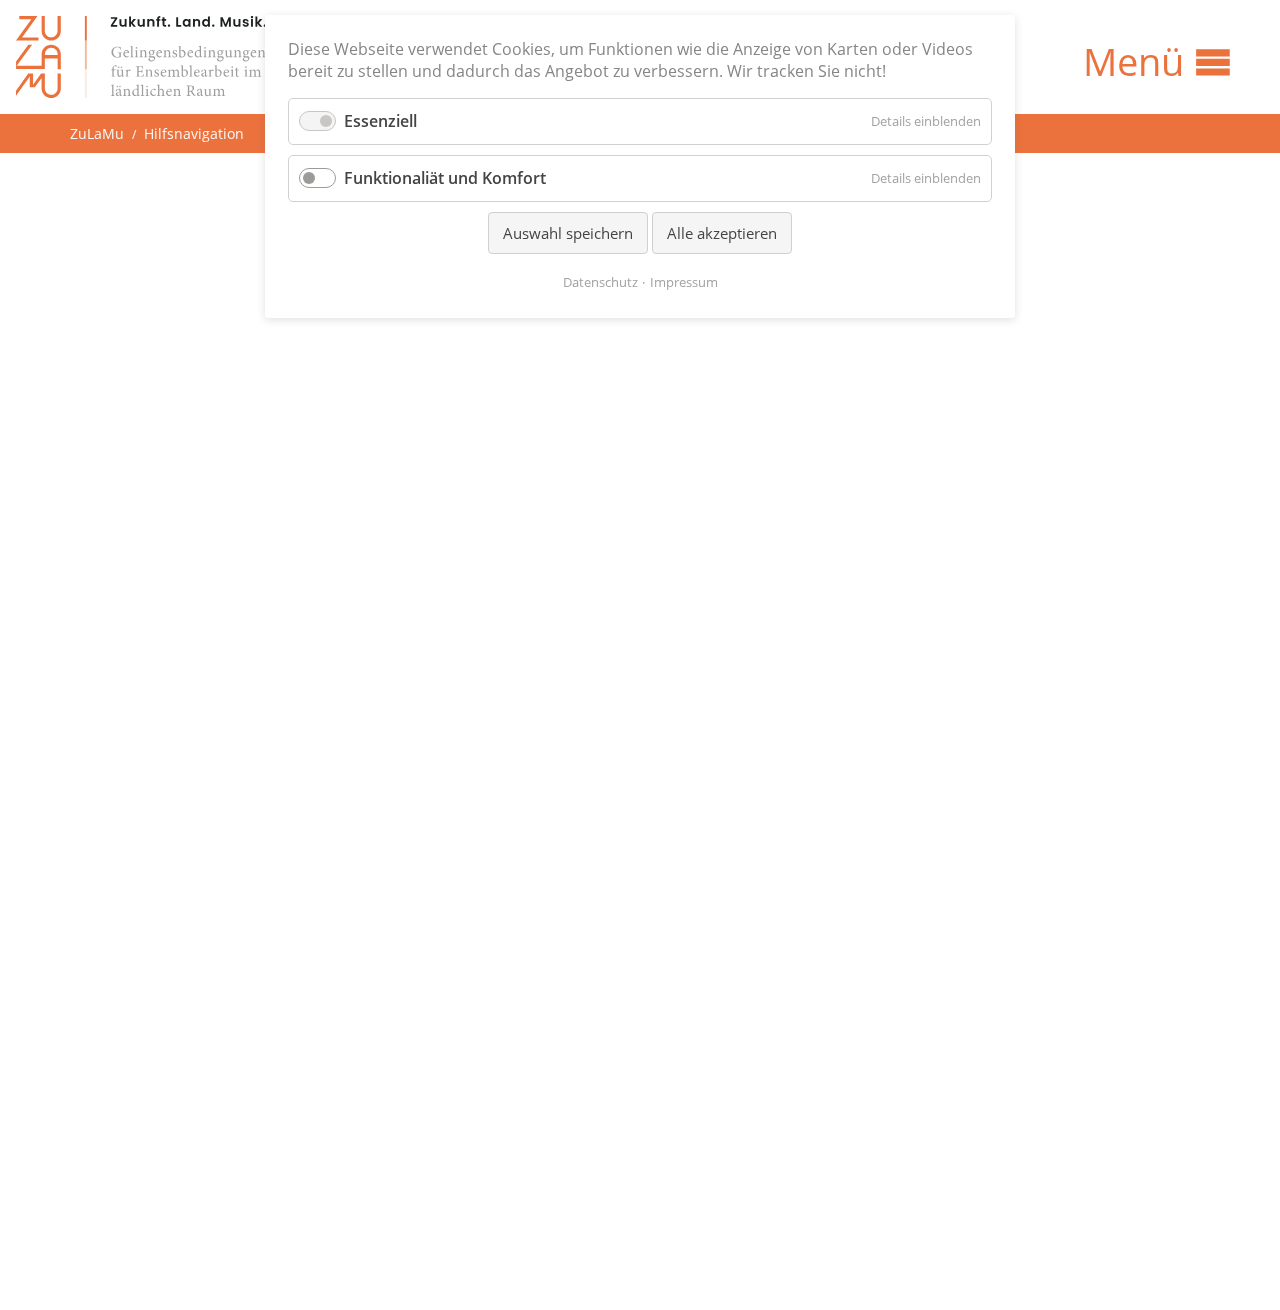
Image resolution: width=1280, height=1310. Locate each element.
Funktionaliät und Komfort (445, 178)
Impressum (684, 282)
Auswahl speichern (568, 233)
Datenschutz (600, 282)
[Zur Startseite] (141, 57)
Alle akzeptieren (722, 233)
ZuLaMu (97, 133)
